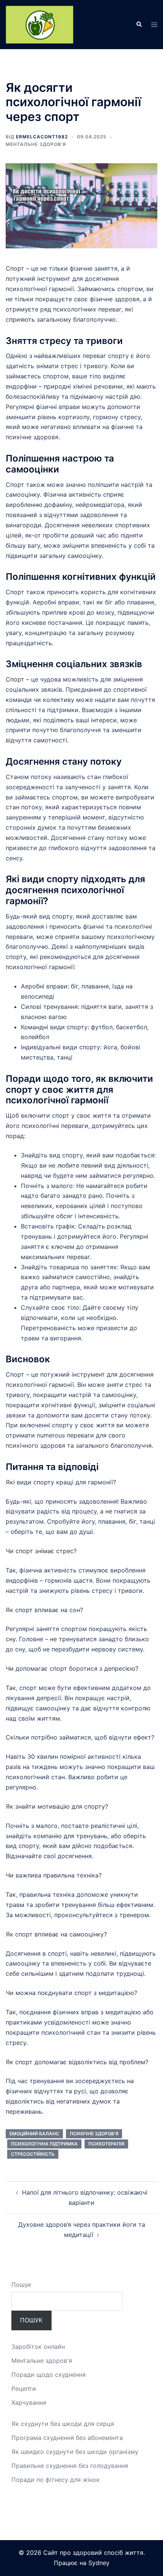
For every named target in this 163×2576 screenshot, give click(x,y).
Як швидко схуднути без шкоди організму (75, 2452)
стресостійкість (33, 2154)
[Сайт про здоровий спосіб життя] (39, 24)
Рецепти (24, 2389)
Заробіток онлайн (38, 2347)
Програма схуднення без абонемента (67, 2438)
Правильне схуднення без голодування (70, 2466)
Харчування (29, 2403)
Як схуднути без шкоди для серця (63, 2424)
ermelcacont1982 (42, 137)
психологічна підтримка (44, 2144)
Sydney (99, 2563)
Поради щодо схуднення (49, 2375)
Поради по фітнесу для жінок (56, 2480)
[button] (139, 25)
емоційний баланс (34, 2134)
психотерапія (106, 2144)
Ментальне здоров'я (36, 144)
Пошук (21, 2285)
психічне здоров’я (94, 2134)
